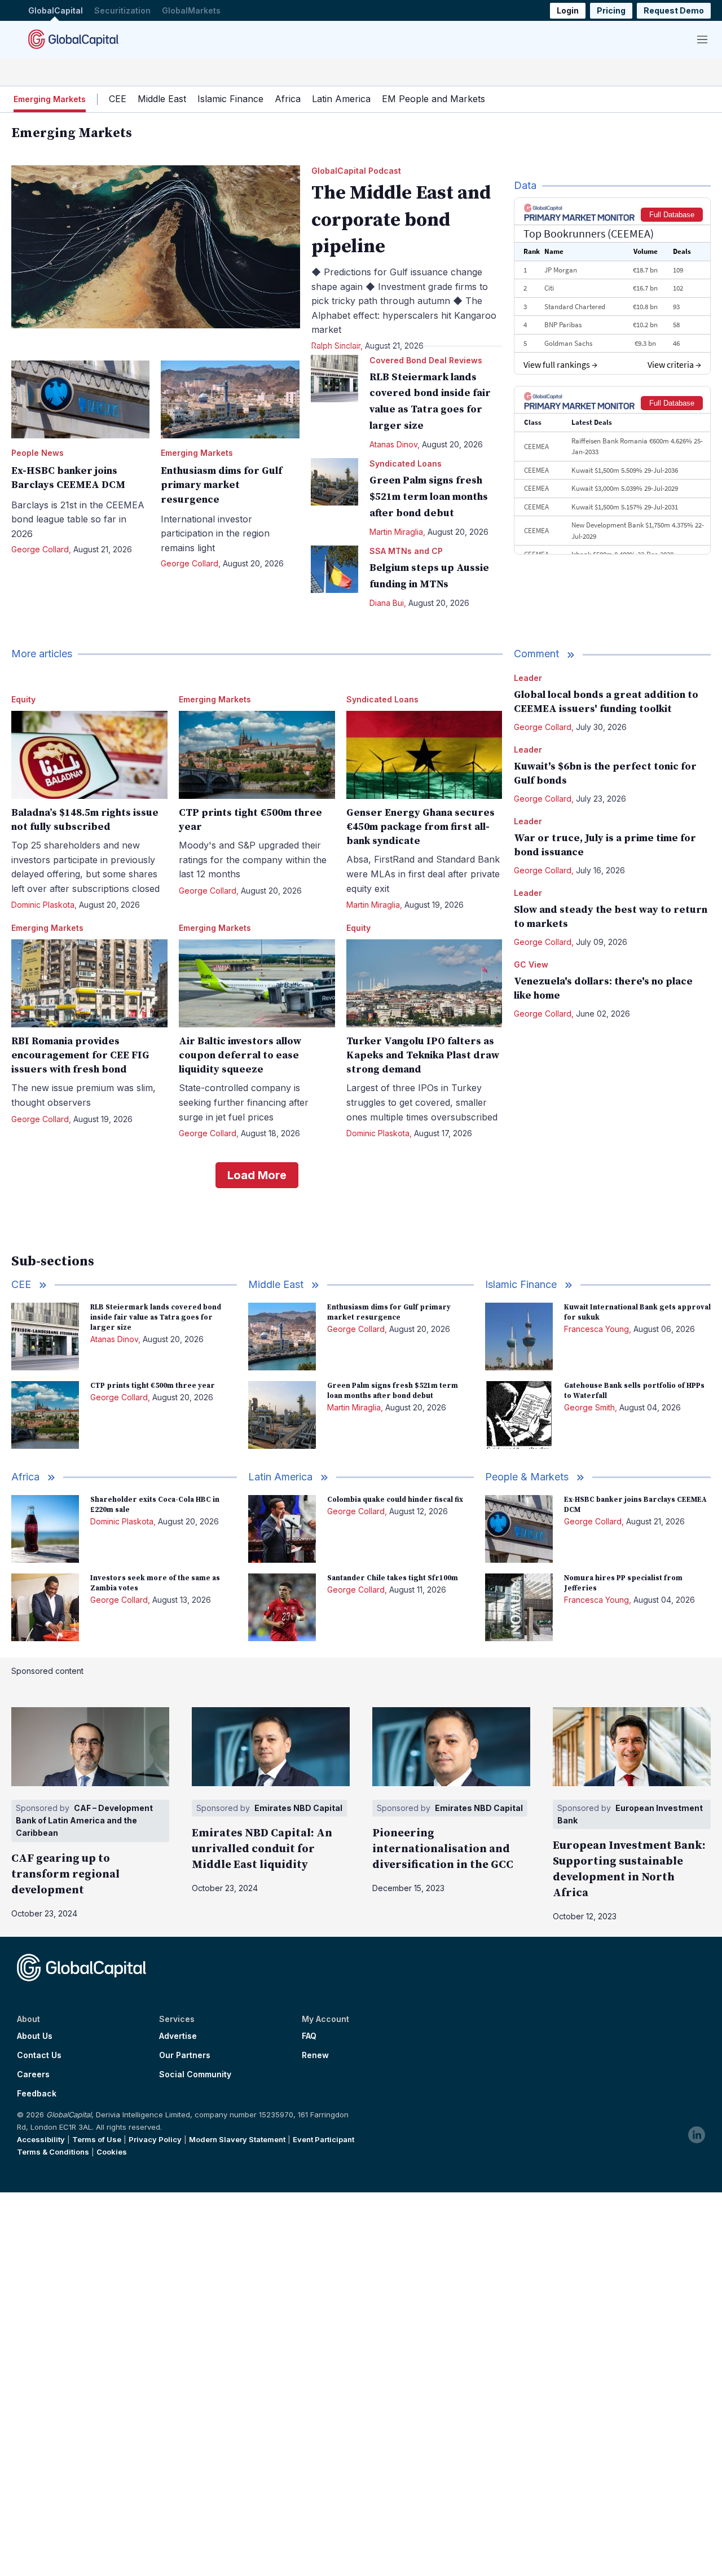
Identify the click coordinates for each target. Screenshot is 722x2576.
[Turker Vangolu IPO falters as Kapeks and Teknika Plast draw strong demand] (424, 983)
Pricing (611, 10)
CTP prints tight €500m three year (153, 1386)
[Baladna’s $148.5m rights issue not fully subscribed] (89, 755)
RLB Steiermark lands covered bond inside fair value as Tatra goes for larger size (156, 1317)
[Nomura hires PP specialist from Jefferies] (519, 1607)
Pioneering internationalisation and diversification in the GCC (443, 1849)
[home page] (73, 39)
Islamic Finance (230, 99)
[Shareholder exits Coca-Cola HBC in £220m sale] (45, 1529)
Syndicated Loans (406, 463)
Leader (528, 678)
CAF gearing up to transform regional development (65, 1874)
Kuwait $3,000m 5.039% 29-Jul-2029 (625, 488)
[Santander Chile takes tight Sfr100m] (282, 1607)
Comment (536, 654)
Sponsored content (47, 1671)
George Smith (589, 1407)
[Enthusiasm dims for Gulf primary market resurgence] (230, 399)
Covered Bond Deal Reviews (426, 360)
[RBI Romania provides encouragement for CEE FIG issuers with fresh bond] (89, 983)
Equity (23, 699)
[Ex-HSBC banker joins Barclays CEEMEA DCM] (80, 399)
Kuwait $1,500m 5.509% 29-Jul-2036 (625, 470)
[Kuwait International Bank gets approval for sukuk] (519, 1337)
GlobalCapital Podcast (356, 171)
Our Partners (185, 2055)
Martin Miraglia (396, 532)
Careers (33, 2074)
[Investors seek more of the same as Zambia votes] (45, 1607)
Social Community (195, 2074)
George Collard (40, 549)
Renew (315, 2055)
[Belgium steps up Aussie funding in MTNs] (334, 569)
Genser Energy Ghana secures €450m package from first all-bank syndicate (421, 827)
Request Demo (674, 10)
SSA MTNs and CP (406, 551)
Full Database (672, 215)
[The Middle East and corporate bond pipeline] (156, 247)
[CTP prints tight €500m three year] (257, 755)
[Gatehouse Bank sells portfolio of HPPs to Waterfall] (519, 1415)
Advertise (178, 2036)
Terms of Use (97, 2139)
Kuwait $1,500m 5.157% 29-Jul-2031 (625, 507)
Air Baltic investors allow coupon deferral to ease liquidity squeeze (240, 1055)
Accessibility (41, 2139)
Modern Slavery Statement (237, 2139)
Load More (257, 1175)
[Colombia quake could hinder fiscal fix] (282, 1529)
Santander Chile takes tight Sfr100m (393, 1578)
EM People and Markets (433, 99)
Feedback (37, 2094)
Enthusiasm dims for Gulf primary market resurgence (221, 485)
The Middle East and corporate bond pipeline (401, 220)
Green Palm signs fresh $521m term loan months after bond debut (429, 497)
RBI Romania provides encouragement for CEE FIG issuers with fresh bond (80, 1055)
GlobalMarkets (191, 10)
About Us (35, 2036)
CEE (118, 99)
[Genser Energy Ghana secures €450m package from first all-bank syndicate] (424, 755)
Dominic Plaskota (43, 905)
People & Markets (527, 1477)
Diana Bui (387, 603)
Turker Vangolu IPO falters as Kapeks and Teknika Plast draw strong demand (423, 1055)
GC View (531, 964)
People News (38, 453)
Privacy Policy (155, 2139)
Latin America (341, 99)
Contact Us (39, 2055)
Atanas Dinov (393, 444)
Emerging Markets (197, 453)
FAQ (309, 2036)
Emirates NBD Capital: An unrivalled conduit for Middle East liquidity (262, 1849)
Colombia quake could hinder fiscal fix (395, 1500)
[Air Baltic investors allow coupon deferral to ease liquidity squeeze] (257, 983)
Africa (288, 99)
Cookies (112, 2152)
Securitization (122, 10)
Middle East (162, 99)
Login (568, 10)
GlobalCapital (56, 10)
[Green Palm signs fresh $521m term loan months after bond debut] (334, 482)
